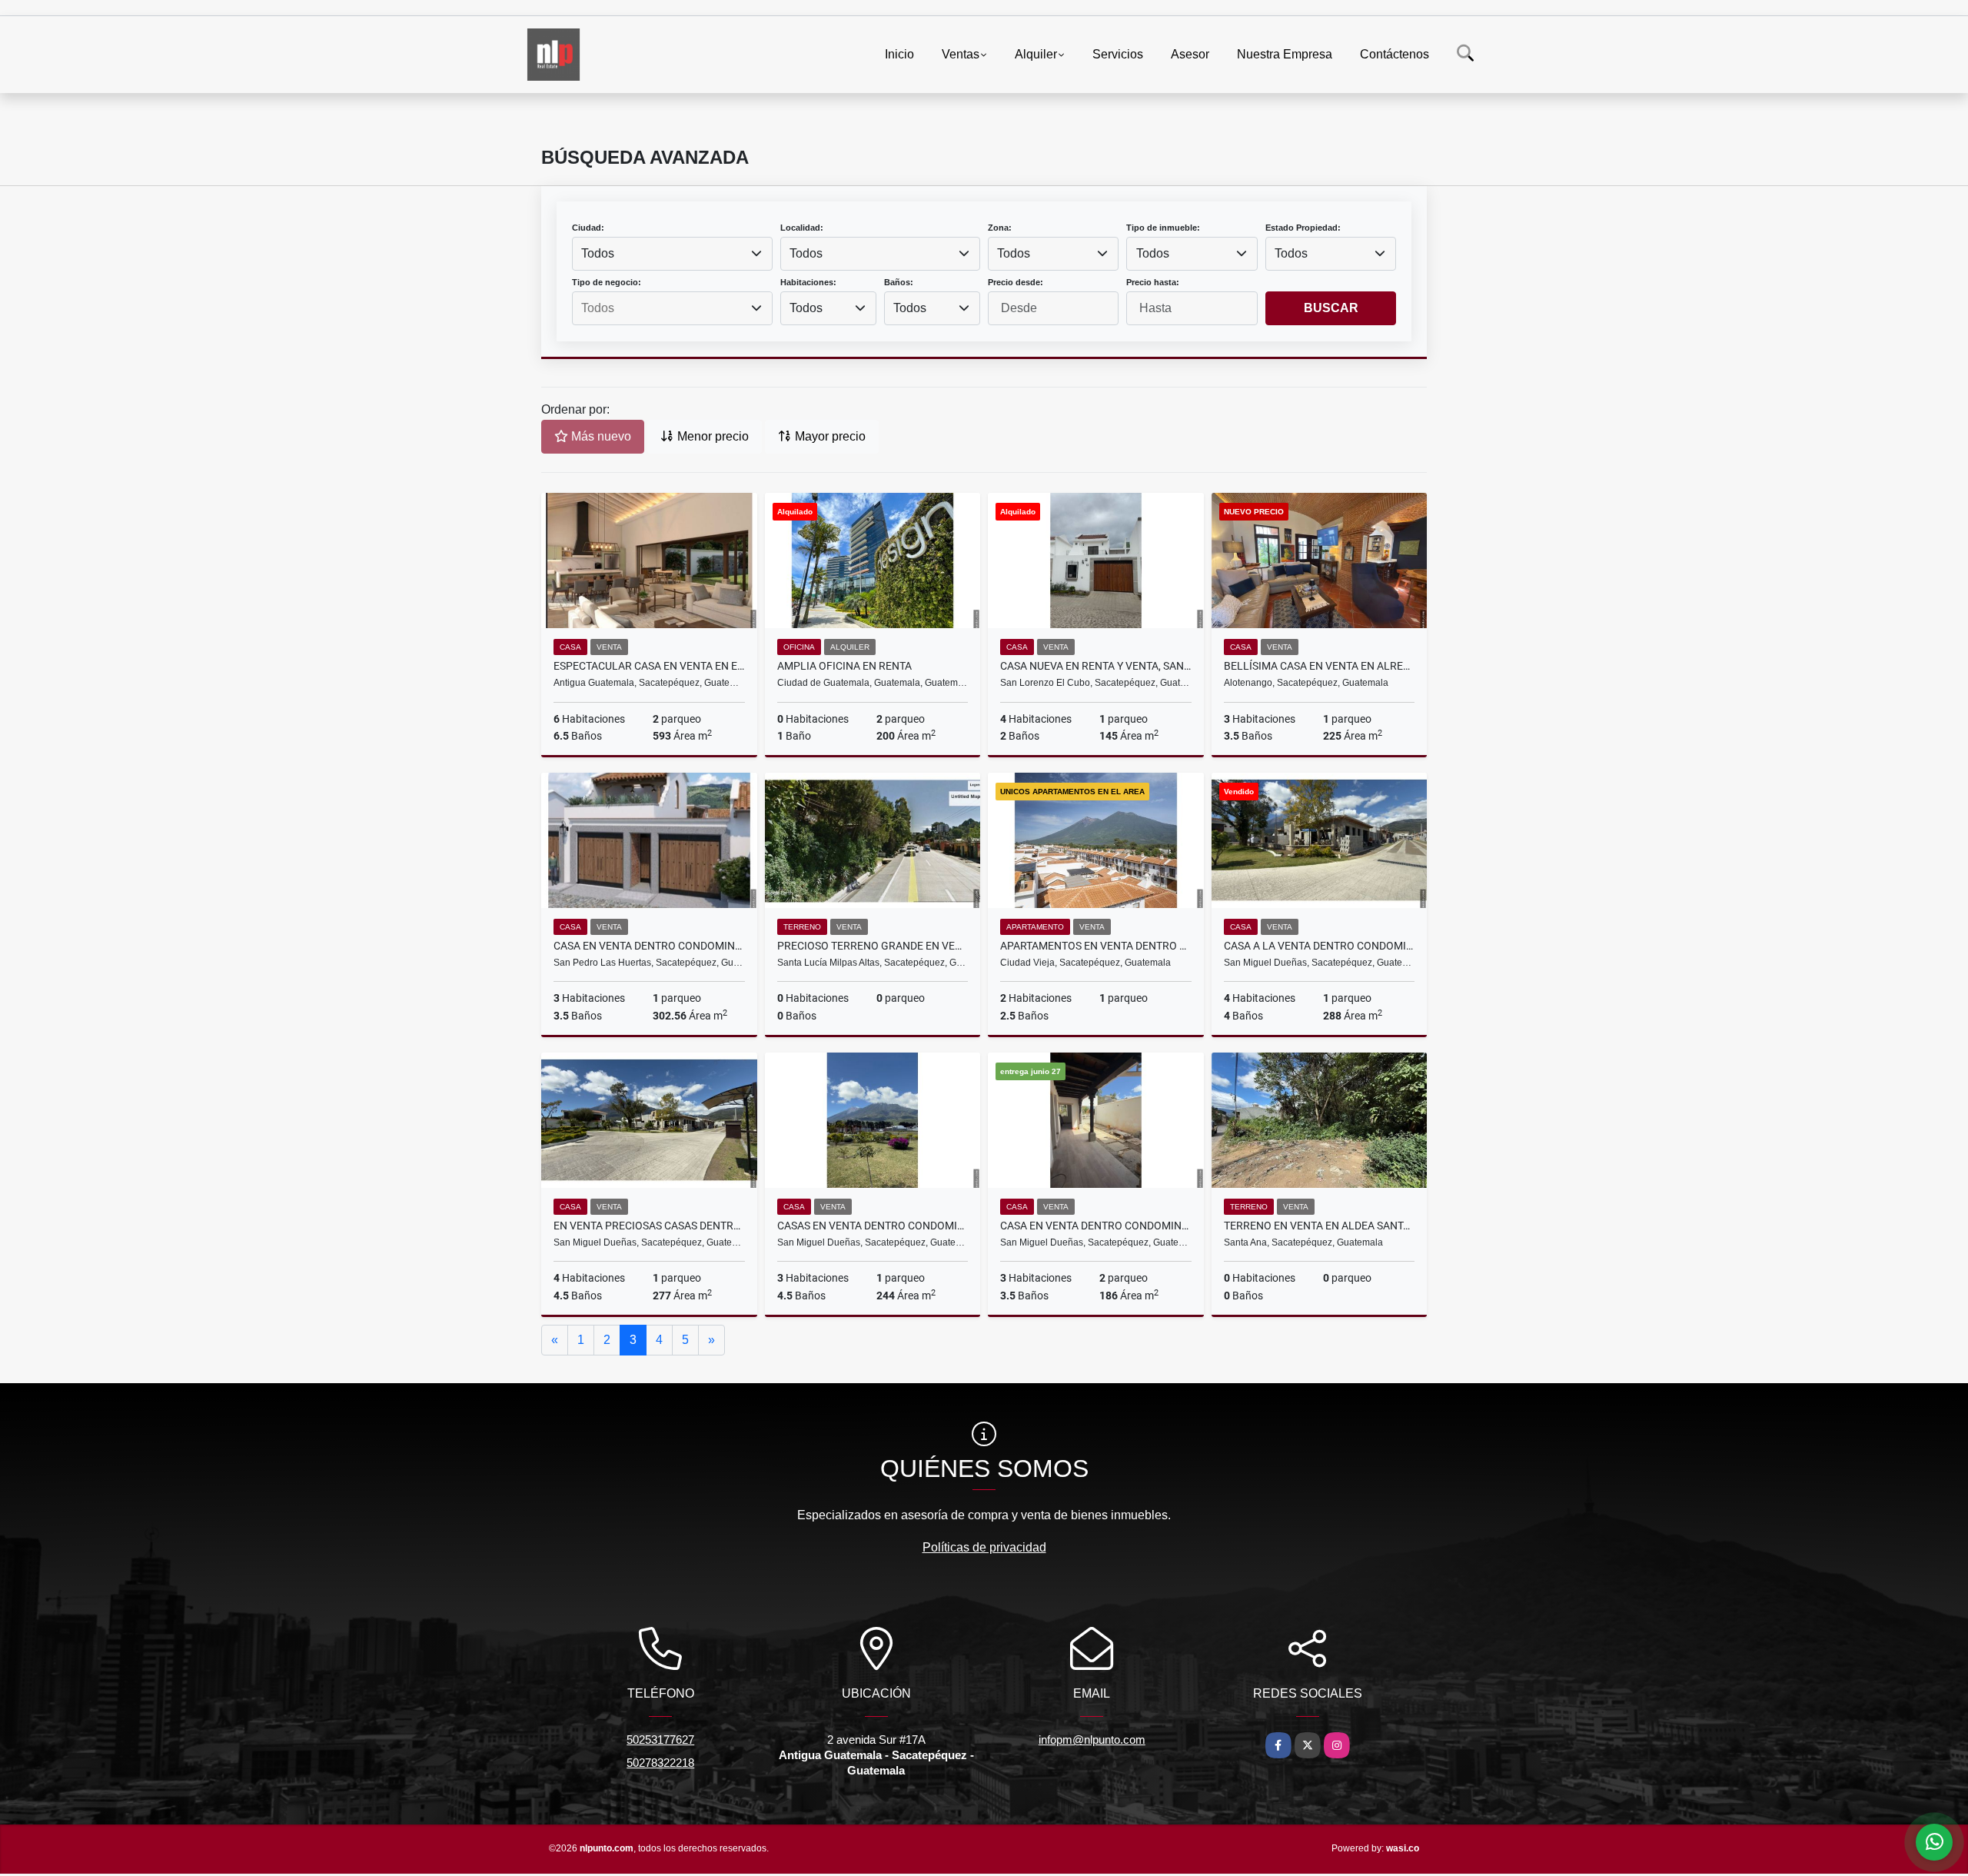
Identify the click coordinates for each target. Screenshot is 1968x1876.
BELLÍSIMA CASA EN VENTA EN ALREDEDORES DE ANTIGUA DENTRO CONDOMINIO (1320, 666)
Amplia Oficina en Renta (844, 666)
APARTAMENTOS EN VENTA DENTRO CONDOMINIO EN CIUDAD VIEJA (1096, 946)
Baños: (899, 282)
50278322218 (660, 1763)
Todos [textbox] (598, 253)
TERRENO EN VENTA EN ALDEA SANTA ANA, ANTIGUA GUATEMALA (1320, 1226)
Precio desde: (1016, 282)
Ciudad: (588, 228)
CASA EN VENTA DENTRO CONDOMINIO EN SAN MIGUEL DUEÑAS (1096, 1226)
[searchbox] (672, 308)
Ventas (961, 54)
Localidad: (802, 228)
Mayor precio (829, 436)
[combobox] (672, 254)
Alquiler (1036, 54)
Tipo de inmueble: (1163, 228)
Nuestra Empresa (1285, 54)
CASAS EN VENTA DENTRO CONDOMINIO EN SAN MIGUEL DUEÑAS (873, 1226)
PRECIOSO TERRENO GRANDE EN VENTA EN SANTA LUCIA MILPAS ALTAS (873, 946)
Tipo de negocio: (607, 282)
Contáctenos (1395, 54)
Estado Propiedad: (1303, 228)
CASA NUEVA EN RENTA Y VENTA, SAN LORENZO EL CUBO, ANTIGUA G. (1096, 666)
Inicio (899, 54)
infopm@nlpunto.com (1092, 1740)
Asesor (1190, 54)
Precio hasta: (1153, 282)
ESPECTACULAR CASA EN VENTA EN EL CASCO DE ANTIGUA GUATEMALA (649, 666)
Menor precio (711, 436)
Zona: (1000, 228)
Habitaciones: (808, 282)
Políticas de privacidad (984, 1547)
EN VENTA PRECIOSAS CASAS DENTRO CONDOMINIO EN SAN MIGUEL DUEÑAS (649, 1226)
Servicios (1118, 54)
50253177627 (660, 1740)
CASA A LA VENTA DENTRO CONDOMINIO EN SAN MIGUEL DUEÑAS (1320, 946)
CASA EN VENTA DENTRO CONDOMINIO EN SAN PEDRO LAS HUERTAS (649, 946)
